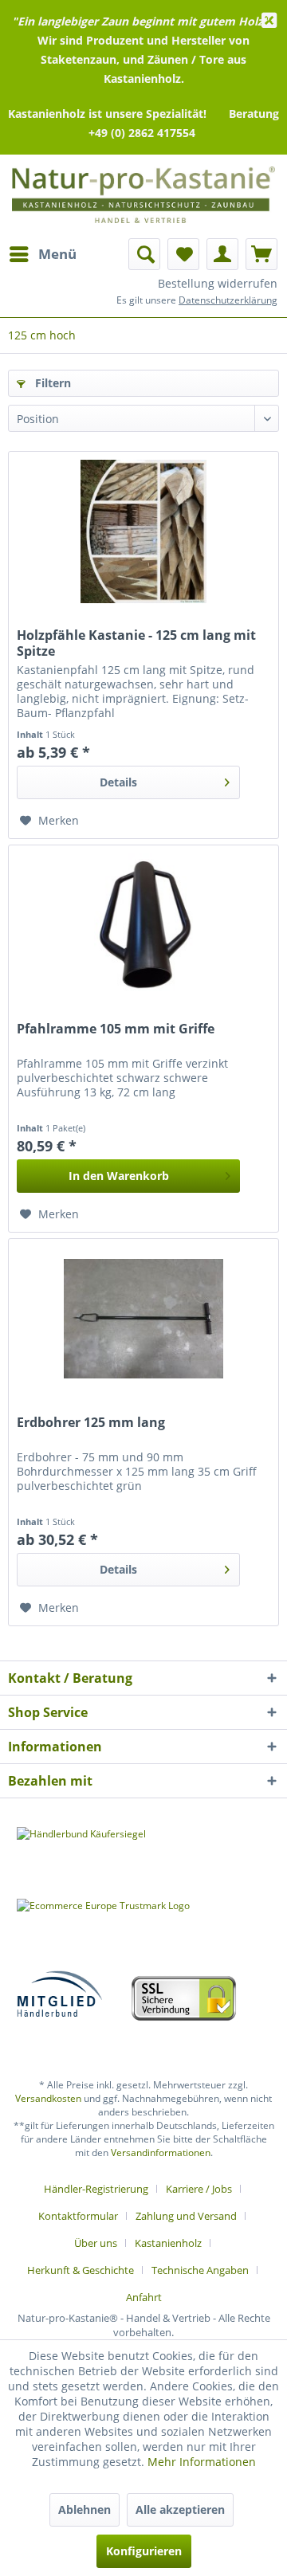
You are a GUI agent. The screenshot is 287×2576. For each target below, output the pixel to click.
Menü (57, 254)
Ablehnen (85, 2509)
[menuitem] (42, 254)
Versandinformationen (161, 2153)
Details (118, 782)
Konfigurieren (144, 2551)
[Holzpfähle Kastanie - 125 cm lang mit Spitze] (143, 531)
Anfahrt (144, 2297)
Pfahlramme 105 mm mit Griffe (116, 1029)
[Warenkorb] (261, 254)
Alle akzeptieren (180, 2509)
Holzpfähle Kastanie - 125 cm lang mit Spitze (136, 643)
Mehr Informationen (202, 2462)
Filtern (51, 383)
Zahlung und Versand (186, 2216)
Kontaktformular (78, 2216)
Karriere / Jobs (199, 2189)
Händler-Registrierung (96, 2189)
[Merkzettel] (183, 254)
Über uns (96, 2243)
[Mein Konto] (222, 254)
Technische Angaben (200, 2270)
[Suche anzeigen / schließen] (144, 254)
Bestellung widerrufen (218, 283)
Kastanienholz (168, 2243)
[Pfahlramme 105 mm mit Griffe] (143, 925)
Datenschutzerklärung (228, 300)
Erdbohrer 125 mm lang (91, 1423)
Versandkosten (48, 2098)
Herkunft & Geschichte (81, 2270)
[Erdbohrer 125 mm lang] (143, 1319)
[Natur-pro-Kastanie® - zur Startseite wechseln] (143, 198)
